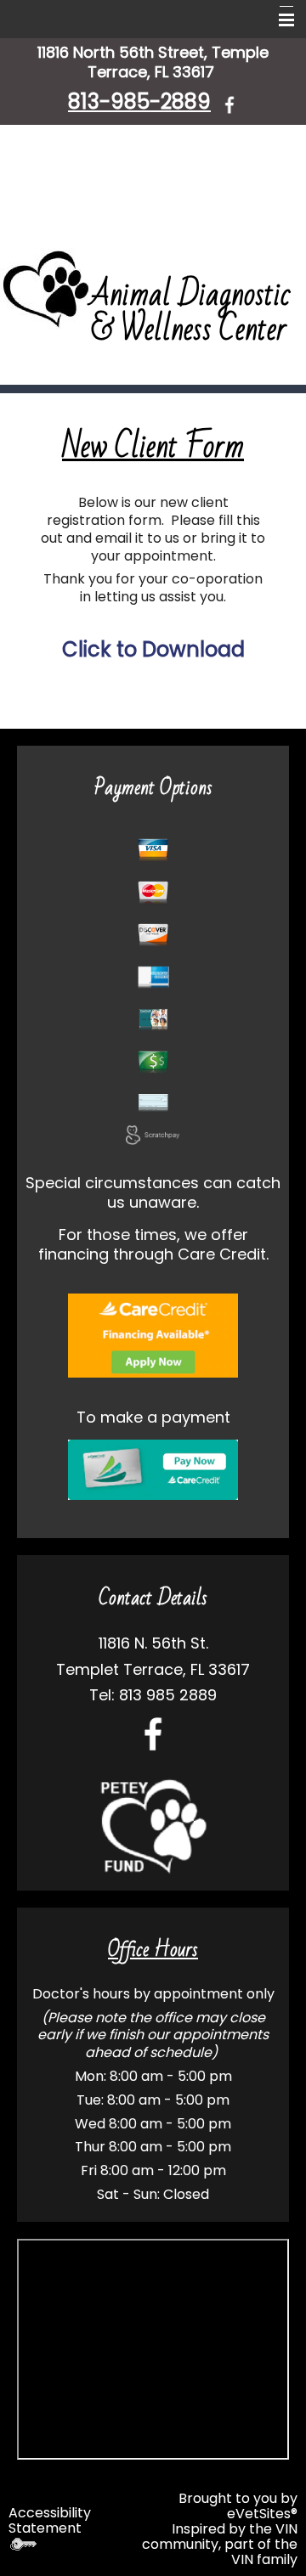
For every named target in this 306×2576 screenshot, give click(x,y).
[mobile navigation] (279, 20)
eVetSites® (262, 2514)
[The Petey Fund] (153, 1826)
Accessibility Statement (50, 2520)
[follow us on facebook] (229, 104)
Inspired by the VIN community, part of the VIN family (220, 2544)
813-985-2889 (139, 101)
